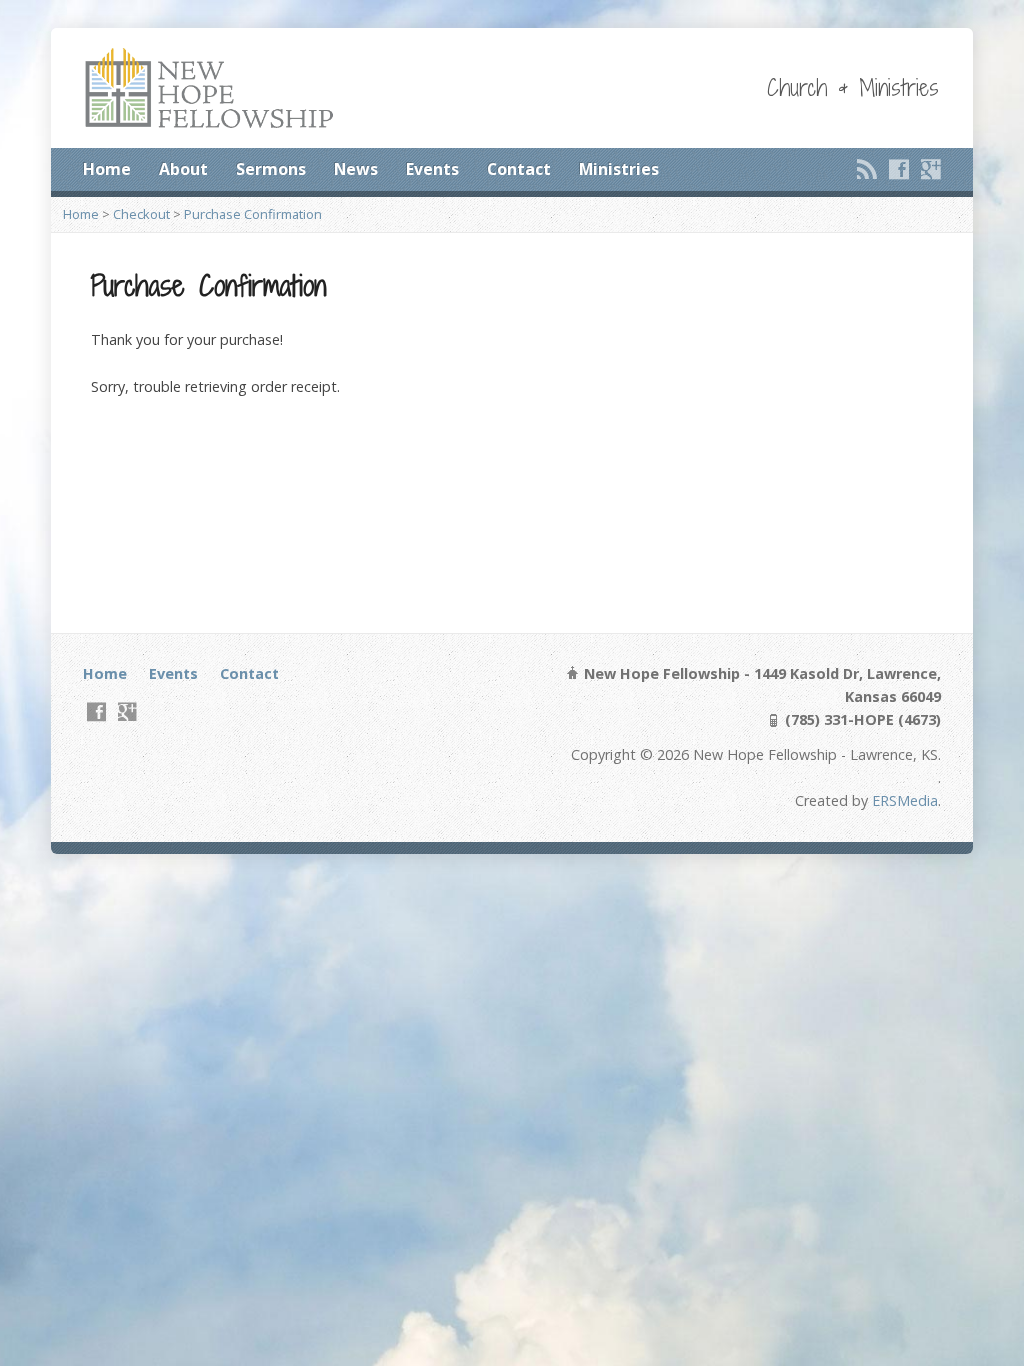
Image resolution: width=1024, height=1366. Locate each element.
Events (432, 169)
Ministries (619, 169)
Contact (519, 169)
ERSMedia (905, 800)
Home (107, 169)
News (356, 169)
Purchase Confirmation (253, 214)
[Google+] (931, 169)
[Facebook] (899, 169)
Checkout (141, 214)
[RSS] (867, 169)
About (183, 169)
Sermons (271, 169)
